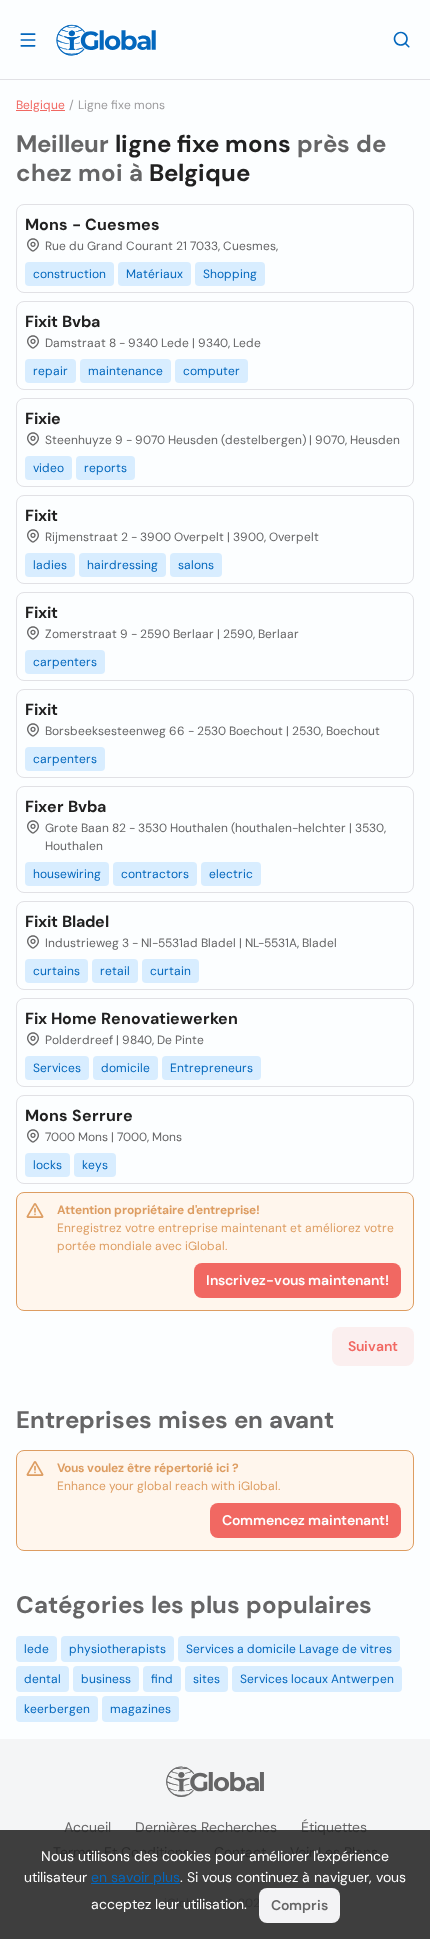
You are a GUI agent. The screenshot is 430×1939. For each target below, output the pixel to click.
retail (115, 971)
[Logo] (106, 40)
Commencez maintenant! (305, 1520)
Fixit (41, 515)
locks (47, 1165)
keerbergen (57, 1709)
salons (196, 565)
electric (231, 874)
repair (50, 371)
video (48, 468)
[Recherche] (402, 39)
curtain (170, 971)
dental (42, 1679)
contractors (155, 874)
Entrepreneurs (211, 1068)
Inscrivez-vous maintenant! (297, 1280)
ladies (50, 565)
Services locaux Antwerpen (317, 1679)
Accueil (87, 1827)
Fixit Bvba (62, 321)
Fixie (43, 418)
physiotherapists (117, 1649)
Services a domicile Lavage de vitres (289, 1649)
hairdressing (122, 565)
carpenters (65, 662)
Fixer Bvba (65, 806)
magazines (140, 1709)
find (162, 1679)
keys (95, 1165)
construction (69, 274)
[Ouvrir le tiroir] (28, 39)
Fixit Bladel (67, 921)
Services (57, 1068)
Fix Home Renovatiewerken (131, 1018)
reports (105, 468)
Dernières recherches (206, 1827)
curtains (56, 971)
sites (206, 1679)
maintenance (125, 371)
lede (36, 1649)
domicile (125, 1068)
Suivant (373, 1346)
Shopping (230, 274)
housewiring (67, 874)
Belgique (40, 105)
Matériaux (154, 274)
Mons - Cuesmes (92, 224)
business (106, 1679)
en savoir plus (135, 1877)
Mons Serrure (79, 1115)
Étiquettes (334, 1827)
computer (211, 371)
